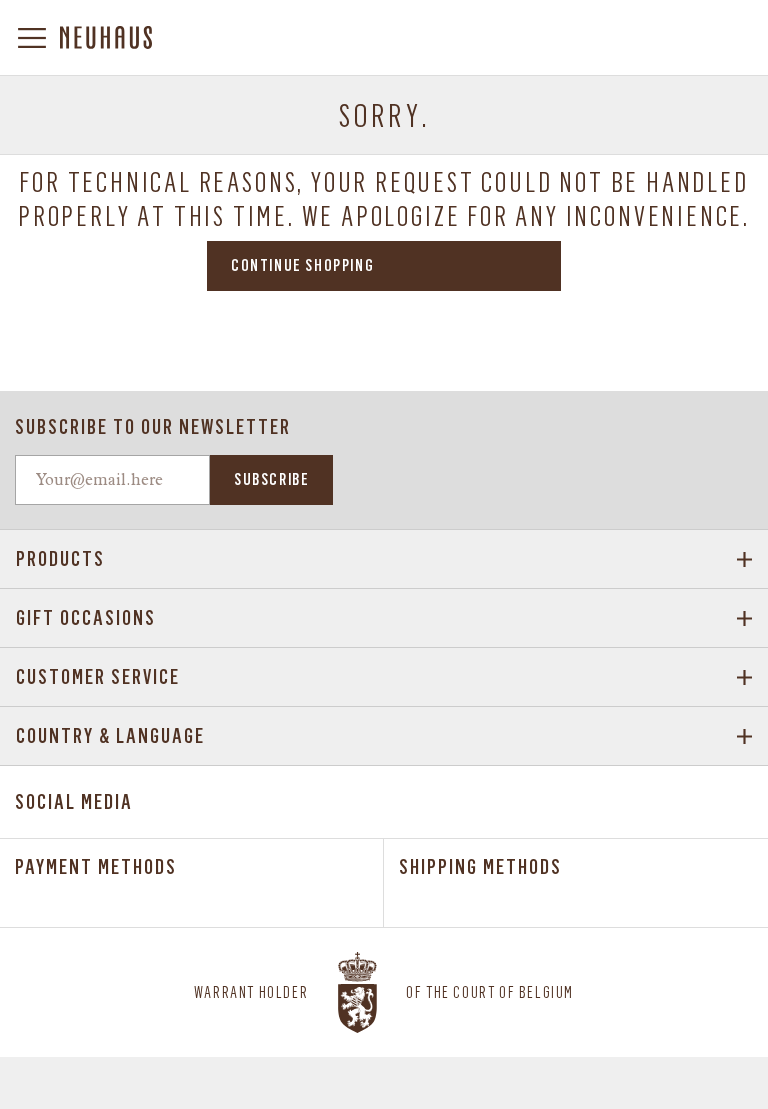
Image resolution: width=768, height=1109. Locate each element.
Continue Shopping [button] (302, 265)
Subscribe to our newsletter (153, 427)
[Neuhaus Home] (106, 37)
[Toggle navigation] (38, 38)
